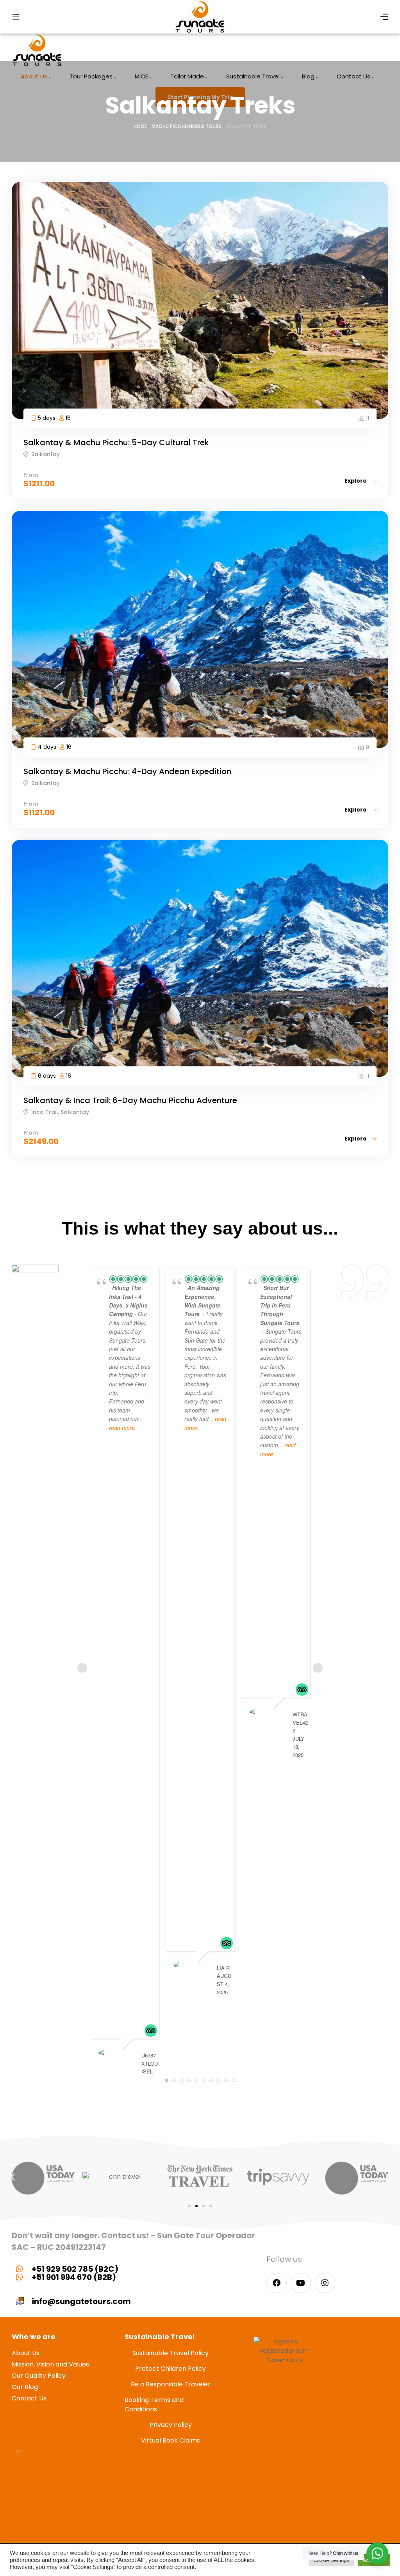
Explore (356, 481)
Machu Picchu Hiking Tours (186, 126)
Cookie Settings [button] (331, 2560)
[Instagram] (325, 2283)
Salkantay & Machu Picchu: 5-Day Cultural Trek (116, 442)
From (31, 475)
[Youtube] (301, 2283)
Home (140, 126)
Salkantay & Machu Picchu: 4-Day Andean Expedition (127, 771)
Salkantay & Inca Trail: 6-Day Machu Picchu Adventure (130, 1100)
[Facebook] (277, 2283)
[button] (13, 2177)
